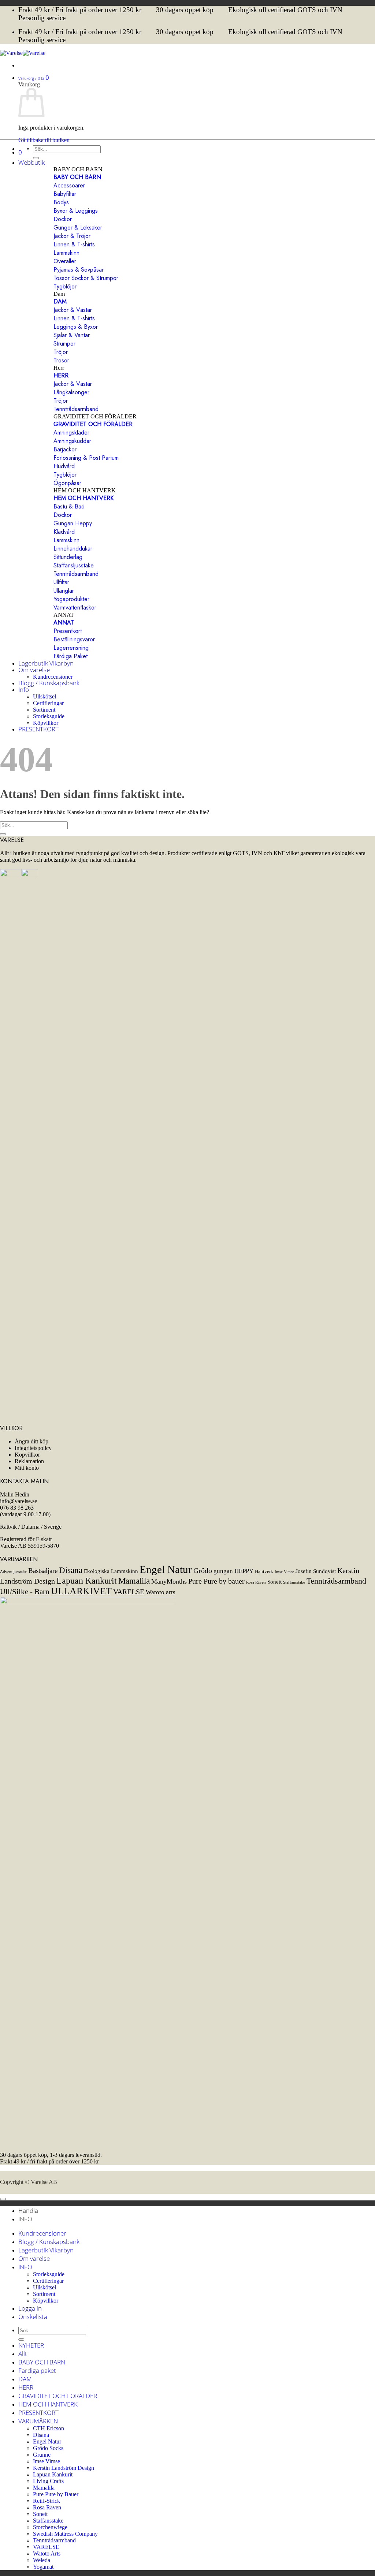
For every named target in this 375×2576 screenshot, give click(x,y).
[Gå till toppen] (3, 2199)
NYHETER (31, 2345)
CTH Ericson (49, 2428)
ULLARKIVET (81, 1591)
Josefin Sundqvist (316, 1571)
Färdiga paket (37, 2370)
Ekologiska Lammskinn (111, 1571)
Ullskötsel (44, 696)
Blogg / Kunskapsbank (49, 683)
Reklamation (29, 1461)
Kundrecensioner (53, 677)
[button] (34, 77)
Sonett (274, 1582)
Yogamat (43, 2567)
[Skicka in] (3, 834)
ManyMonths (169, 1581)
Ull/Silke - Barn (25, 1592)
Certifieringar (48, 703)
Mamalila (134, 1581)
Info (24, 689)
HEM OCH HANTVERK (48, 2404)
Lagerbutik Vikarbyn (46, 663)
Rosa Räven (256, 1582)
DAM (25, 2379)
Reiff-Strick (47, 2501)
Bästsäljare (43, 1571)
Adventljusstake (13, 1572)
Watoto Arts (47, 2553)
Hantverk (264, 1571)
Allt (23, 2354)
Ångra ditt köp (31, 1441)
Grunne (42, 2455)
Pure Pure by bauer (216, 1581)
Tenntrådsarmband (336, 1581)
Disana (71, 1570)
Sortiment (44, 710)
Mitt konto (27, 1468)
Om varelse (34, 670)
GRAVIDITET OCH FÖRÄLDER (58, 2396)
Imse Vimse (284, 1572)
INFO (25, 2267)
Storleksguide (49, 716)
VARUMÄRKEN (38, 2421)
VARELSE (129, 1592)
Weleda (42, 2560)
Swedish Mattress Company (65, 2534)
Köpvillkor (46, 723)
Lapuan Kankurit (87, 1580)
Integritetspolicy (33, 1448)
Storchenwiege (50, 2527)
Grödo (203, 1570)
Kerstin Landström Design (64, 2468)
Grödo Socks (48, 2448)
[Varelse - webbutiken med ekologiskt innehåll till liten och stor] (23, 53)
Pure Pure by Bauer (56, 2494)
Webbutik (31, 162)
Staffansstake (294, 1582)
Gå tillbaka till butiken (44, 140)
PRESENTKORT (38, 729)
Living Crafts (48, 2481)
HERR (26, 2387)
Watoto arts (161, 1592)
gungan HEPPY (233, 1571)
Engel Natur (166, 1569)
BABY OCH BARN (42, 2362)
